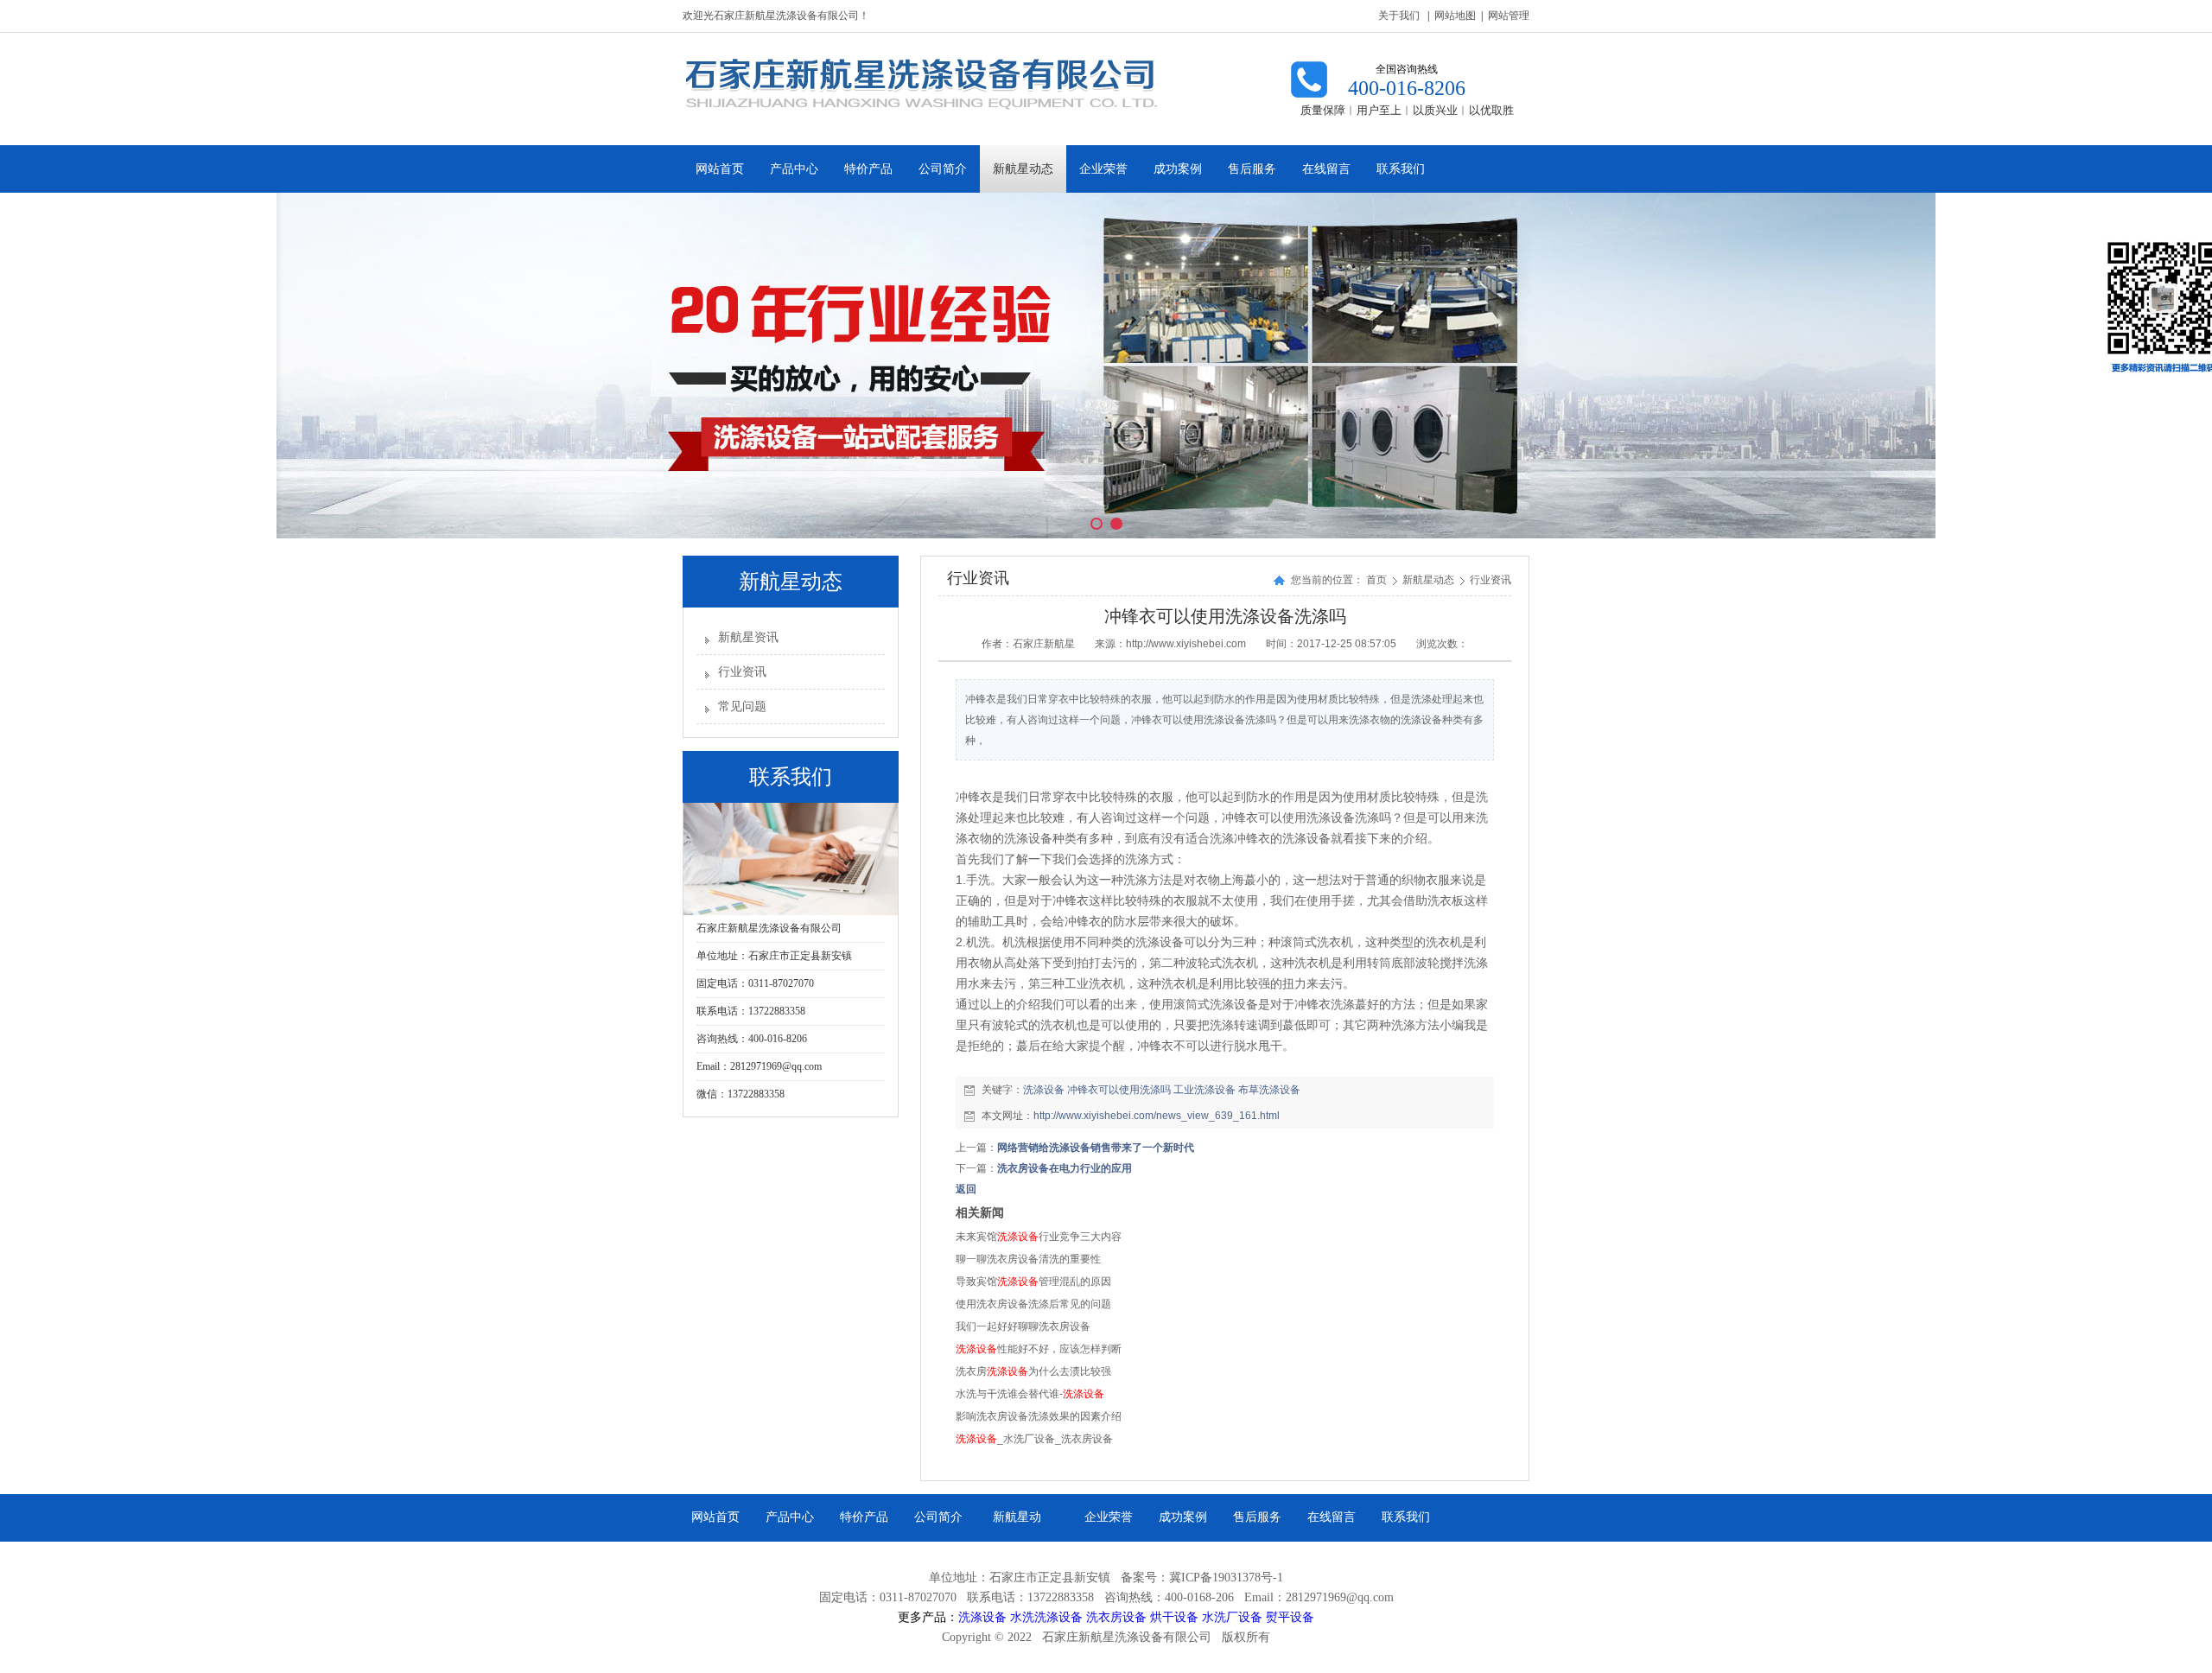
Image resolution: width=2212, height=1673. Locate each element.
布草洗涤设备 (1269, 1090)
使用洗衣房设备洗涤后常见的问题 (1033, 1304)
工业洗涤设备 (1205, 1090)
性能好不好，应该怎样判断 (1039, 1349)
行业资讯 (742, 672)
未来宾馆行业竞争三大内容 (1039, 1237)
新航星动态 (1430, 580)
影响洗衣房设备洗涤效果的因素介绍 (1039, 1416)
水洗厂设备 (1232, 1617)
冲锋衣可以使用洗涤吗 (1119, 1090)
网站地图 (1455, 16)
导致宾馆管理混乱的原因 (1033, 1282)
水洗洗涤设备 (1046, 1617)
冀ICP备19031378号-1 (1226, 1578)
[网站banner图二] (1106, 366)
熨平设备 (1290, 1617)
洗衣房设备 (1116, 1617)
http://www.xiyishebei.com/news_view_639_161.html (1157, 1116)
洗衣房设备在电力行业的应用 (1065, 1168)
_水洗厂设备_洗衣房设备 (1034, 1439)
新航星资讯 (748, 637)
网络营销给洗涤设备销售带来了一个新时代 (1096, 1148)
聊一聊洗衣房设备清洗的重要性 (1028, 1259)
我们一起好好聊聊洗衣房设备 (1023, 1326)
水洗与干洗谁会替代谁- (1030, 1394)
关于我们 (1399, 16)
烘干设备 (1174, 1617)
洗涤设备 (1044, 1090)
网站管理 (1509, 16)
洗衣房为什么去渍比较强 (1033, 1371)
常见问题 (742, 706)
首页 (1376, 580)
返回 (966, 1189)
